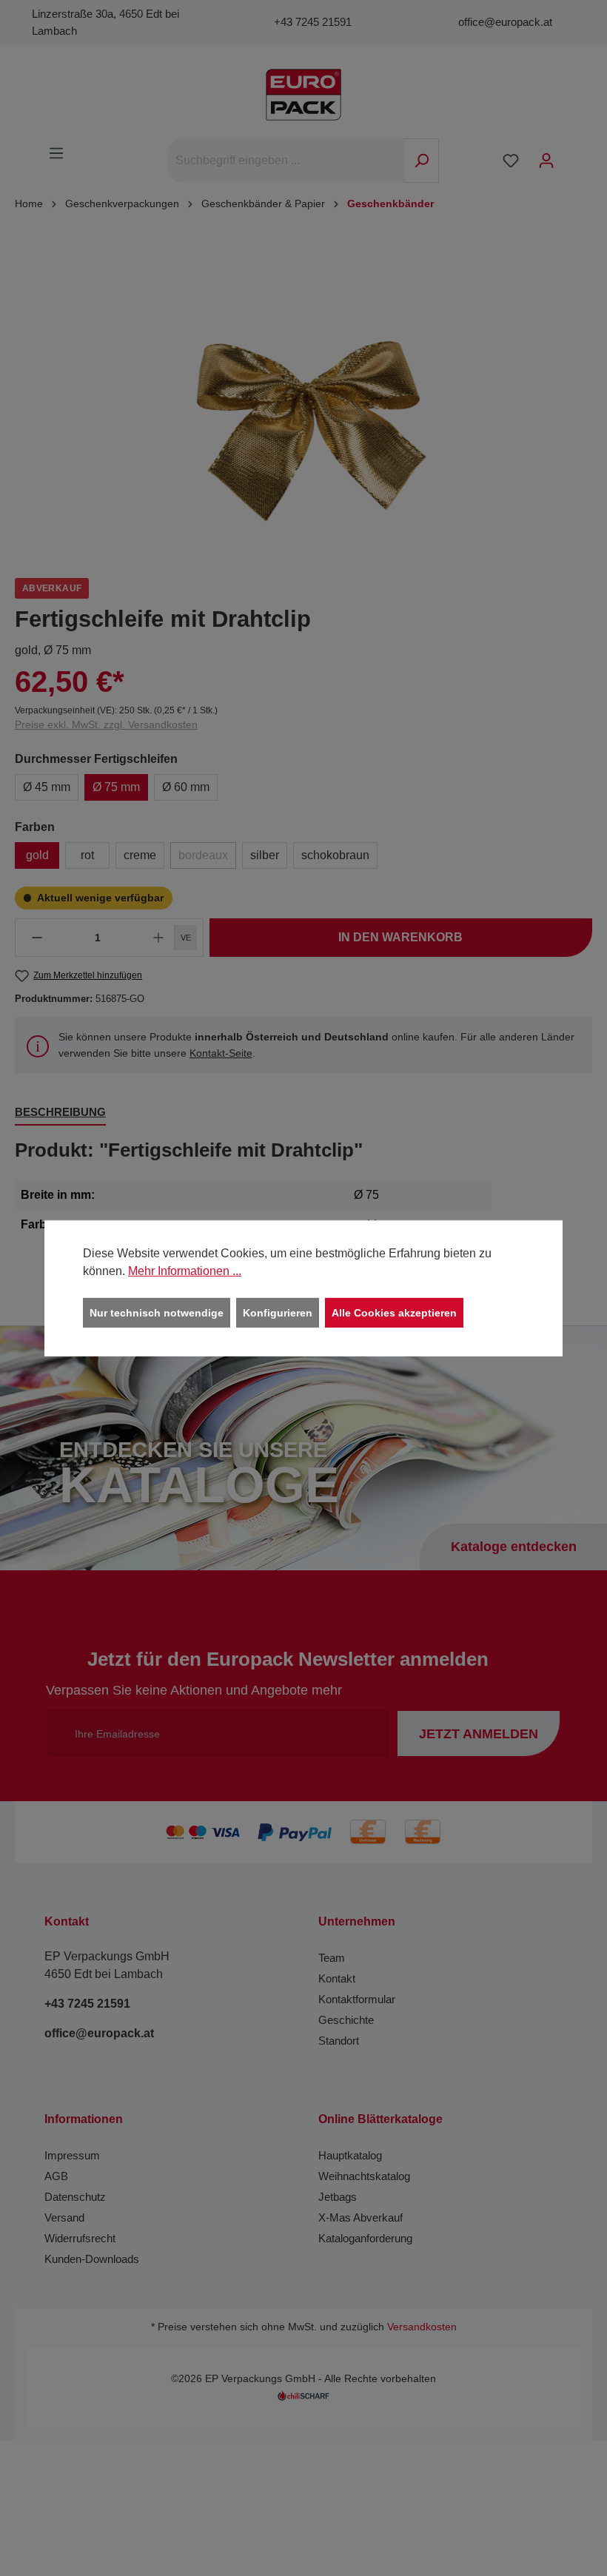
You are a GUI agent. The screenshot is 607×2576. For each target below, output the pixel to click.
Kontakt (337, 1978)
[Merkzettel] (511, 161)
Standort (339, 2041)
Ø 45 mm (47, 787)
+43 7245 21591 (313, 22)
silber (265, 855)
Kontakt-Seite (221, 1053)
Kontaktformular (357, 1999)
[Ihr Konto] (546, 161)
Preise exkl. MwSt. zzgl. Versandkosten (106, 724)
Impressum (72, 2155)
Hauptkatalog (350, 2155)
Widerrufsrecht (80, 2238)
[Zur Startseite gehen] (303, 95)
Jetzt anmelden (479, 1734)
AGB (56, 2176)
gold (37, 855)
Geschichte (346, 2020)
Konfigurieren (278, 1312)
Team (332, 1958)
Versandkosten (422, 2327)
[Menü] (56, 153)
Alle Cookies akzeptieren (394, 1312)
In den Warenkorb (400, 937)
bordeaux (203, 855)
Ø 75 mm (116, 787)
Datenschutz (75, 2197)
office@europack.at (505, 22)
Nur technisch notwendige (157, 1312)
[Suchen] (422, 161)
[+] (158, 938)
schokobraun (335, 855)
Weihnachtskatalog (364, 2176)
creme (140, 855)
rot (87, 855)
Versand (64, 2217)
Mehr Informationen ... (185, 1270)
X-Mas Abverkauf (360, 2217)
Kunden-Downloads (92, 2259)
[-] (37, 938)
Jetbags (338, 2197)
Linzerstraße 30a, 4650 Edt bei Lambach (105, 22)
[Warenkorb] (574, 155)
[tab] (60, 1113)
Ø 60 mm (186, 787)
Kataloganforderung (365, 2238)
